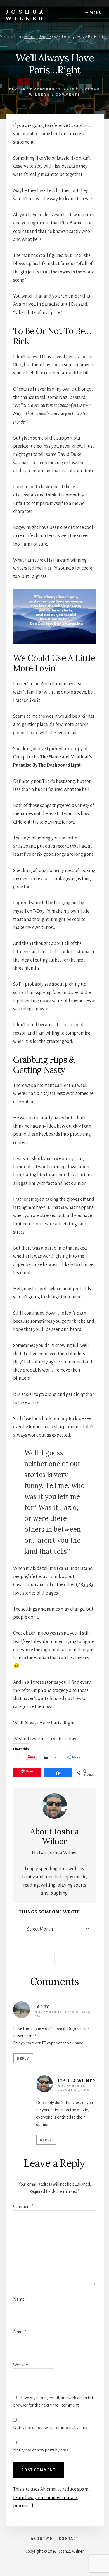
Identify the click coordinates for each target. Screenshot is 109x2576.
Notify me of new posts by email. (42, 2450)
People (17, 89)
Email (20, 2332)
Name (20, 2299)
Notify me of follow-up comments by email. (52, 2428)
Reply (23, 2059)
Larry (42, 2007)
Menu (96, 13)
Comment (23, 2207)
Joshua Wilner (26, 15)
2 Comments (66, 95)
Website (21, 2365)
